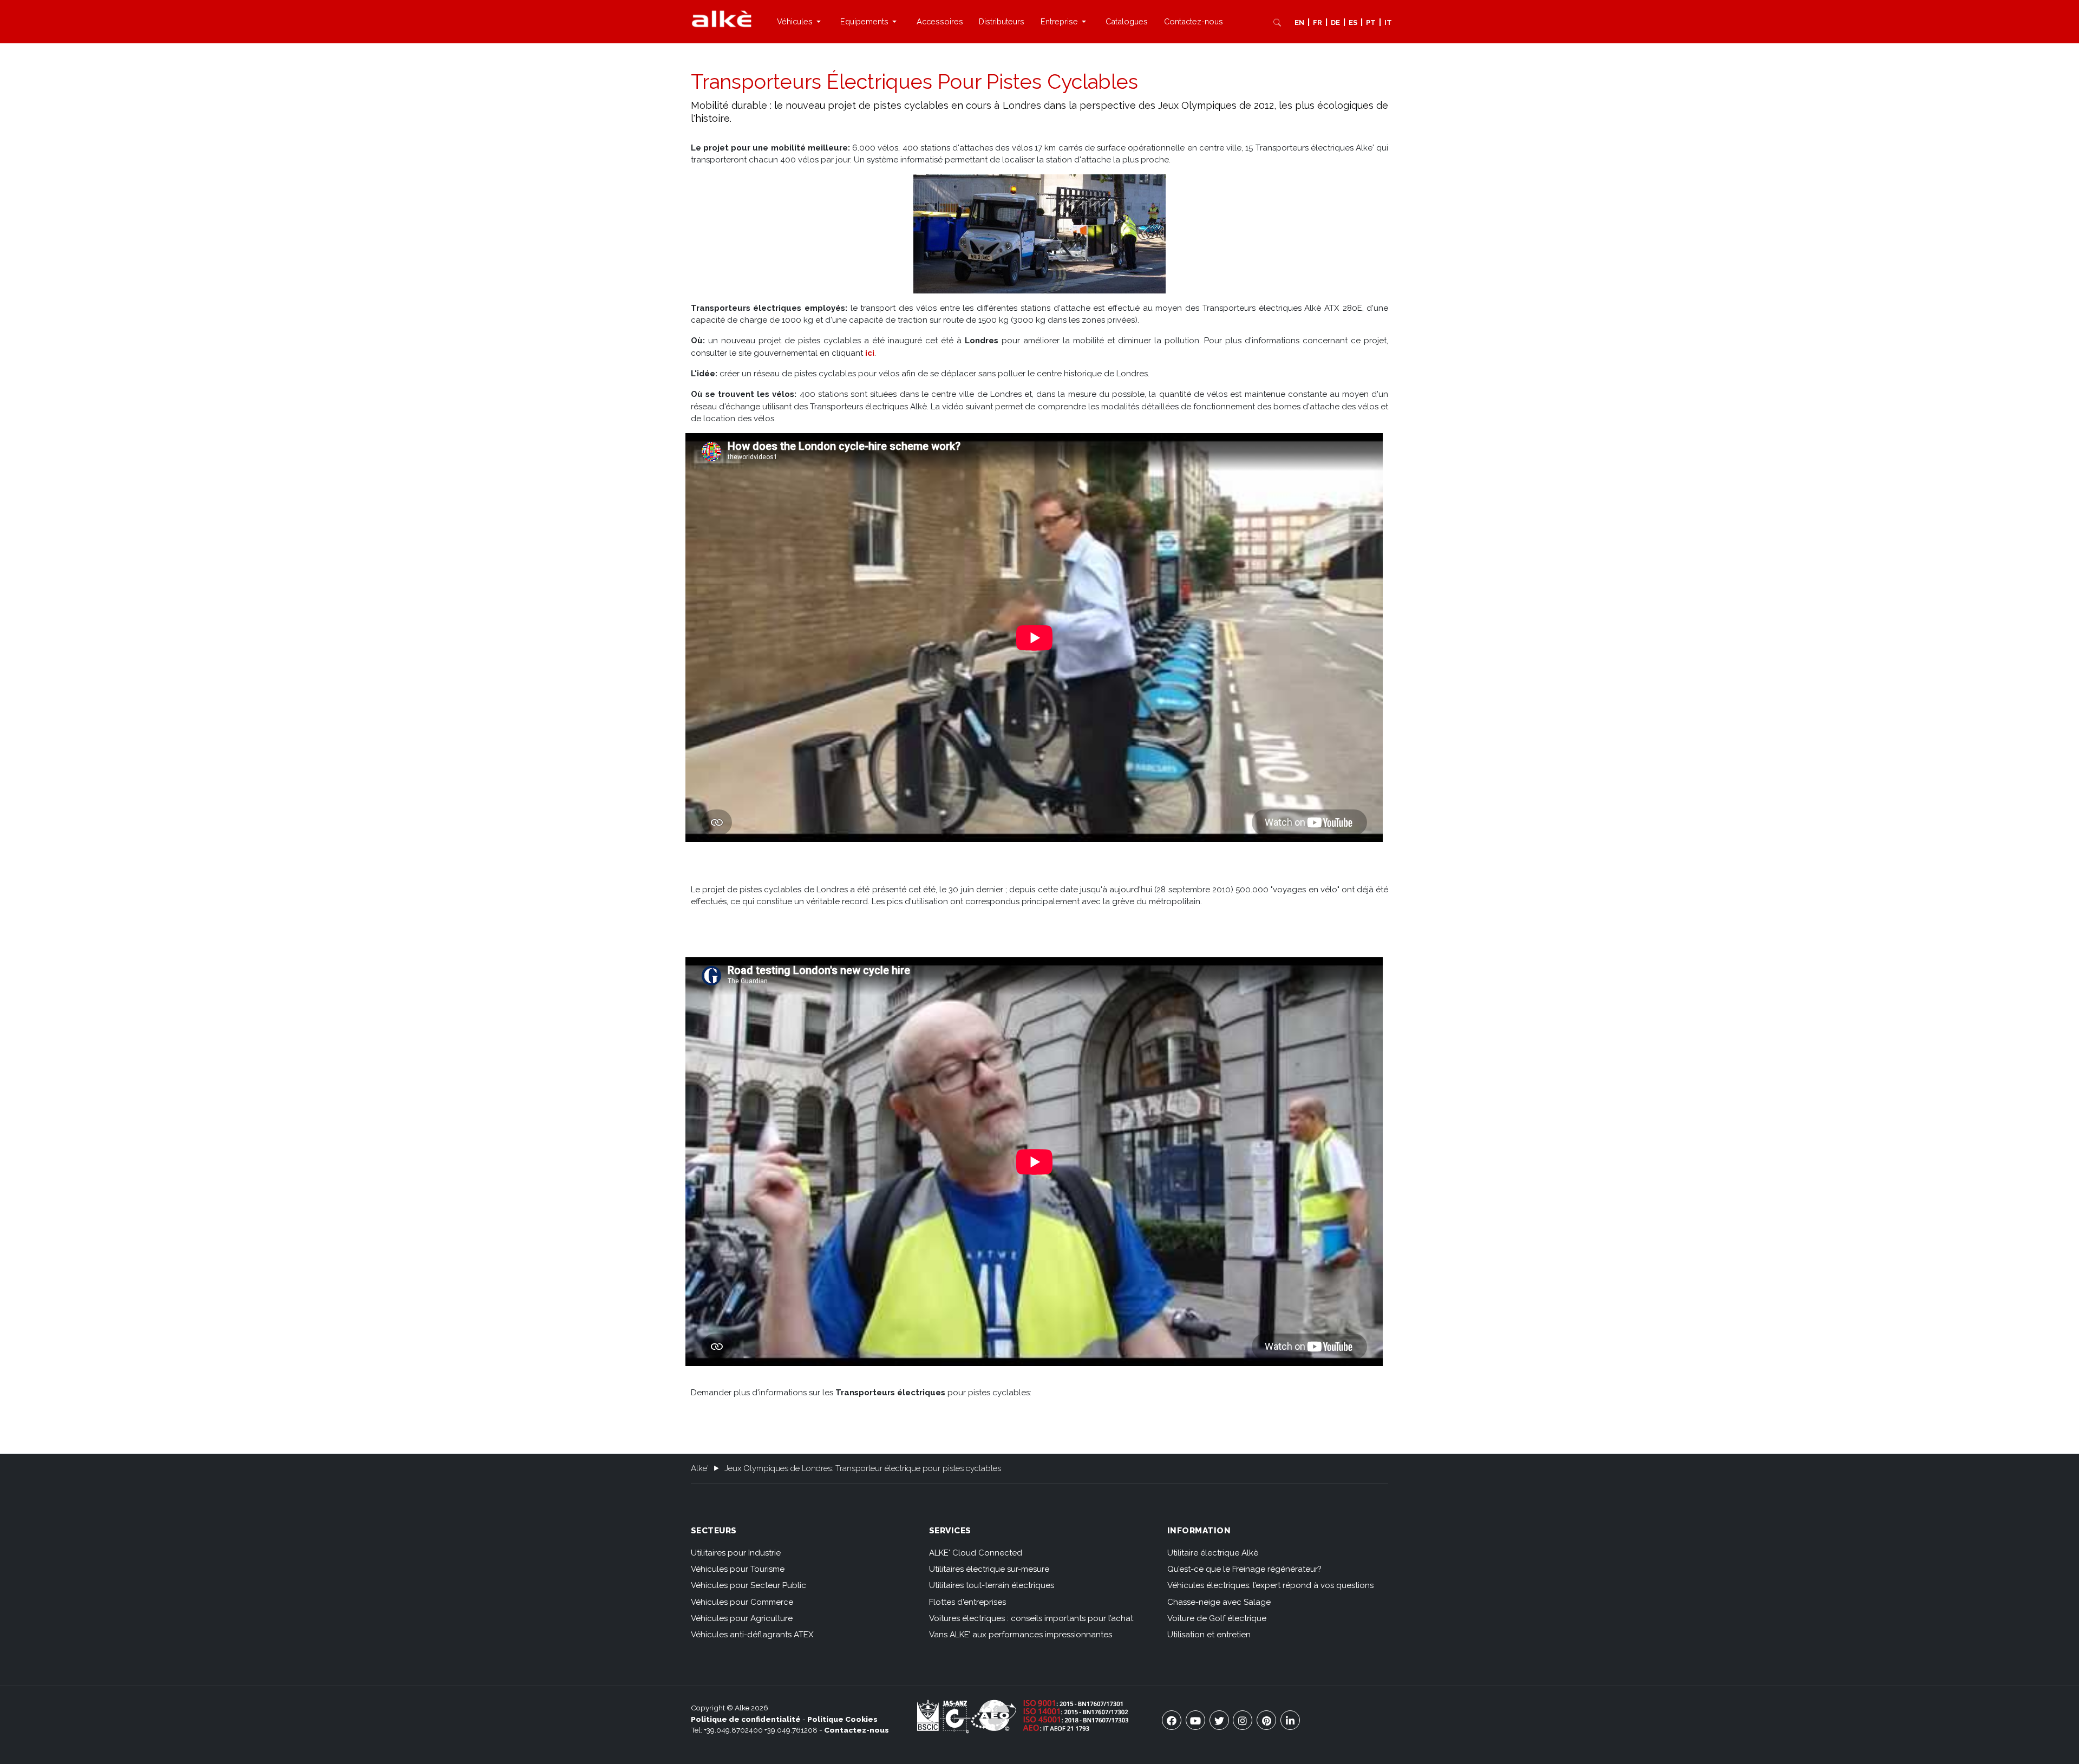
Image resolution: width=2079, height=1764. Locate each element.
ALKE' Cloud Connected (976, 1553)
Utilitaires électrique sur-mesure (989, 1569)
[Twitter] (1219, 1720)
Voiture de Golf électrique (1217, 1618)
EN (1299, 22)
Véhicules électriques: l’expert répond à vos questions (1270, 1585)
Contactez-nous (857, 1730)
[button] (800, 22)
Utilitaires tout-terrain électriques (992, 1585)
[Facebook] (1172, 1720)
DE (1335, 22)
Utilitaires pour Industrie (736, 1553)
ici (870, 353)
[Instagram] (1243, 1720)
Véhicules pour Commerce (742, 1602)
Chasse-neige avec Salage (1219, 1602)
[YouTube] (1195, 1720)
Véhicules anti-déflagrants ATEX (752, 1635)
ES (1353, 22)
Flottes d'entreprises (967, 1602)
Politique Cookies (842, 1719)
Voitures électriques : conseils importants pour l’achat (1031, 1618)
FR (1318, 22)
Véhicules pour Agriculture (742, 1618)
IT (1388, 22)
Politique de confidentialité (746, 1719)
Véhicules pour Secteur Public (748, 1585)
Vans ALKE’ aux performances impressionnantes (1021, 1635)
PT (1371, 22)
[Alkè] (722, 18)
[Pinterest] (1266, 1720)
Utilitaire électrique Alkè (1213, 1553)
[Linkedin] (1290, 1720)
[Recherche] (1277, 22)
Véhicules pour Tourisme (738, 1569)
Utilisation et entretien (1209, 1635)
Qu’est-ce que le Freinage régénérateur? (1244, 1569)
